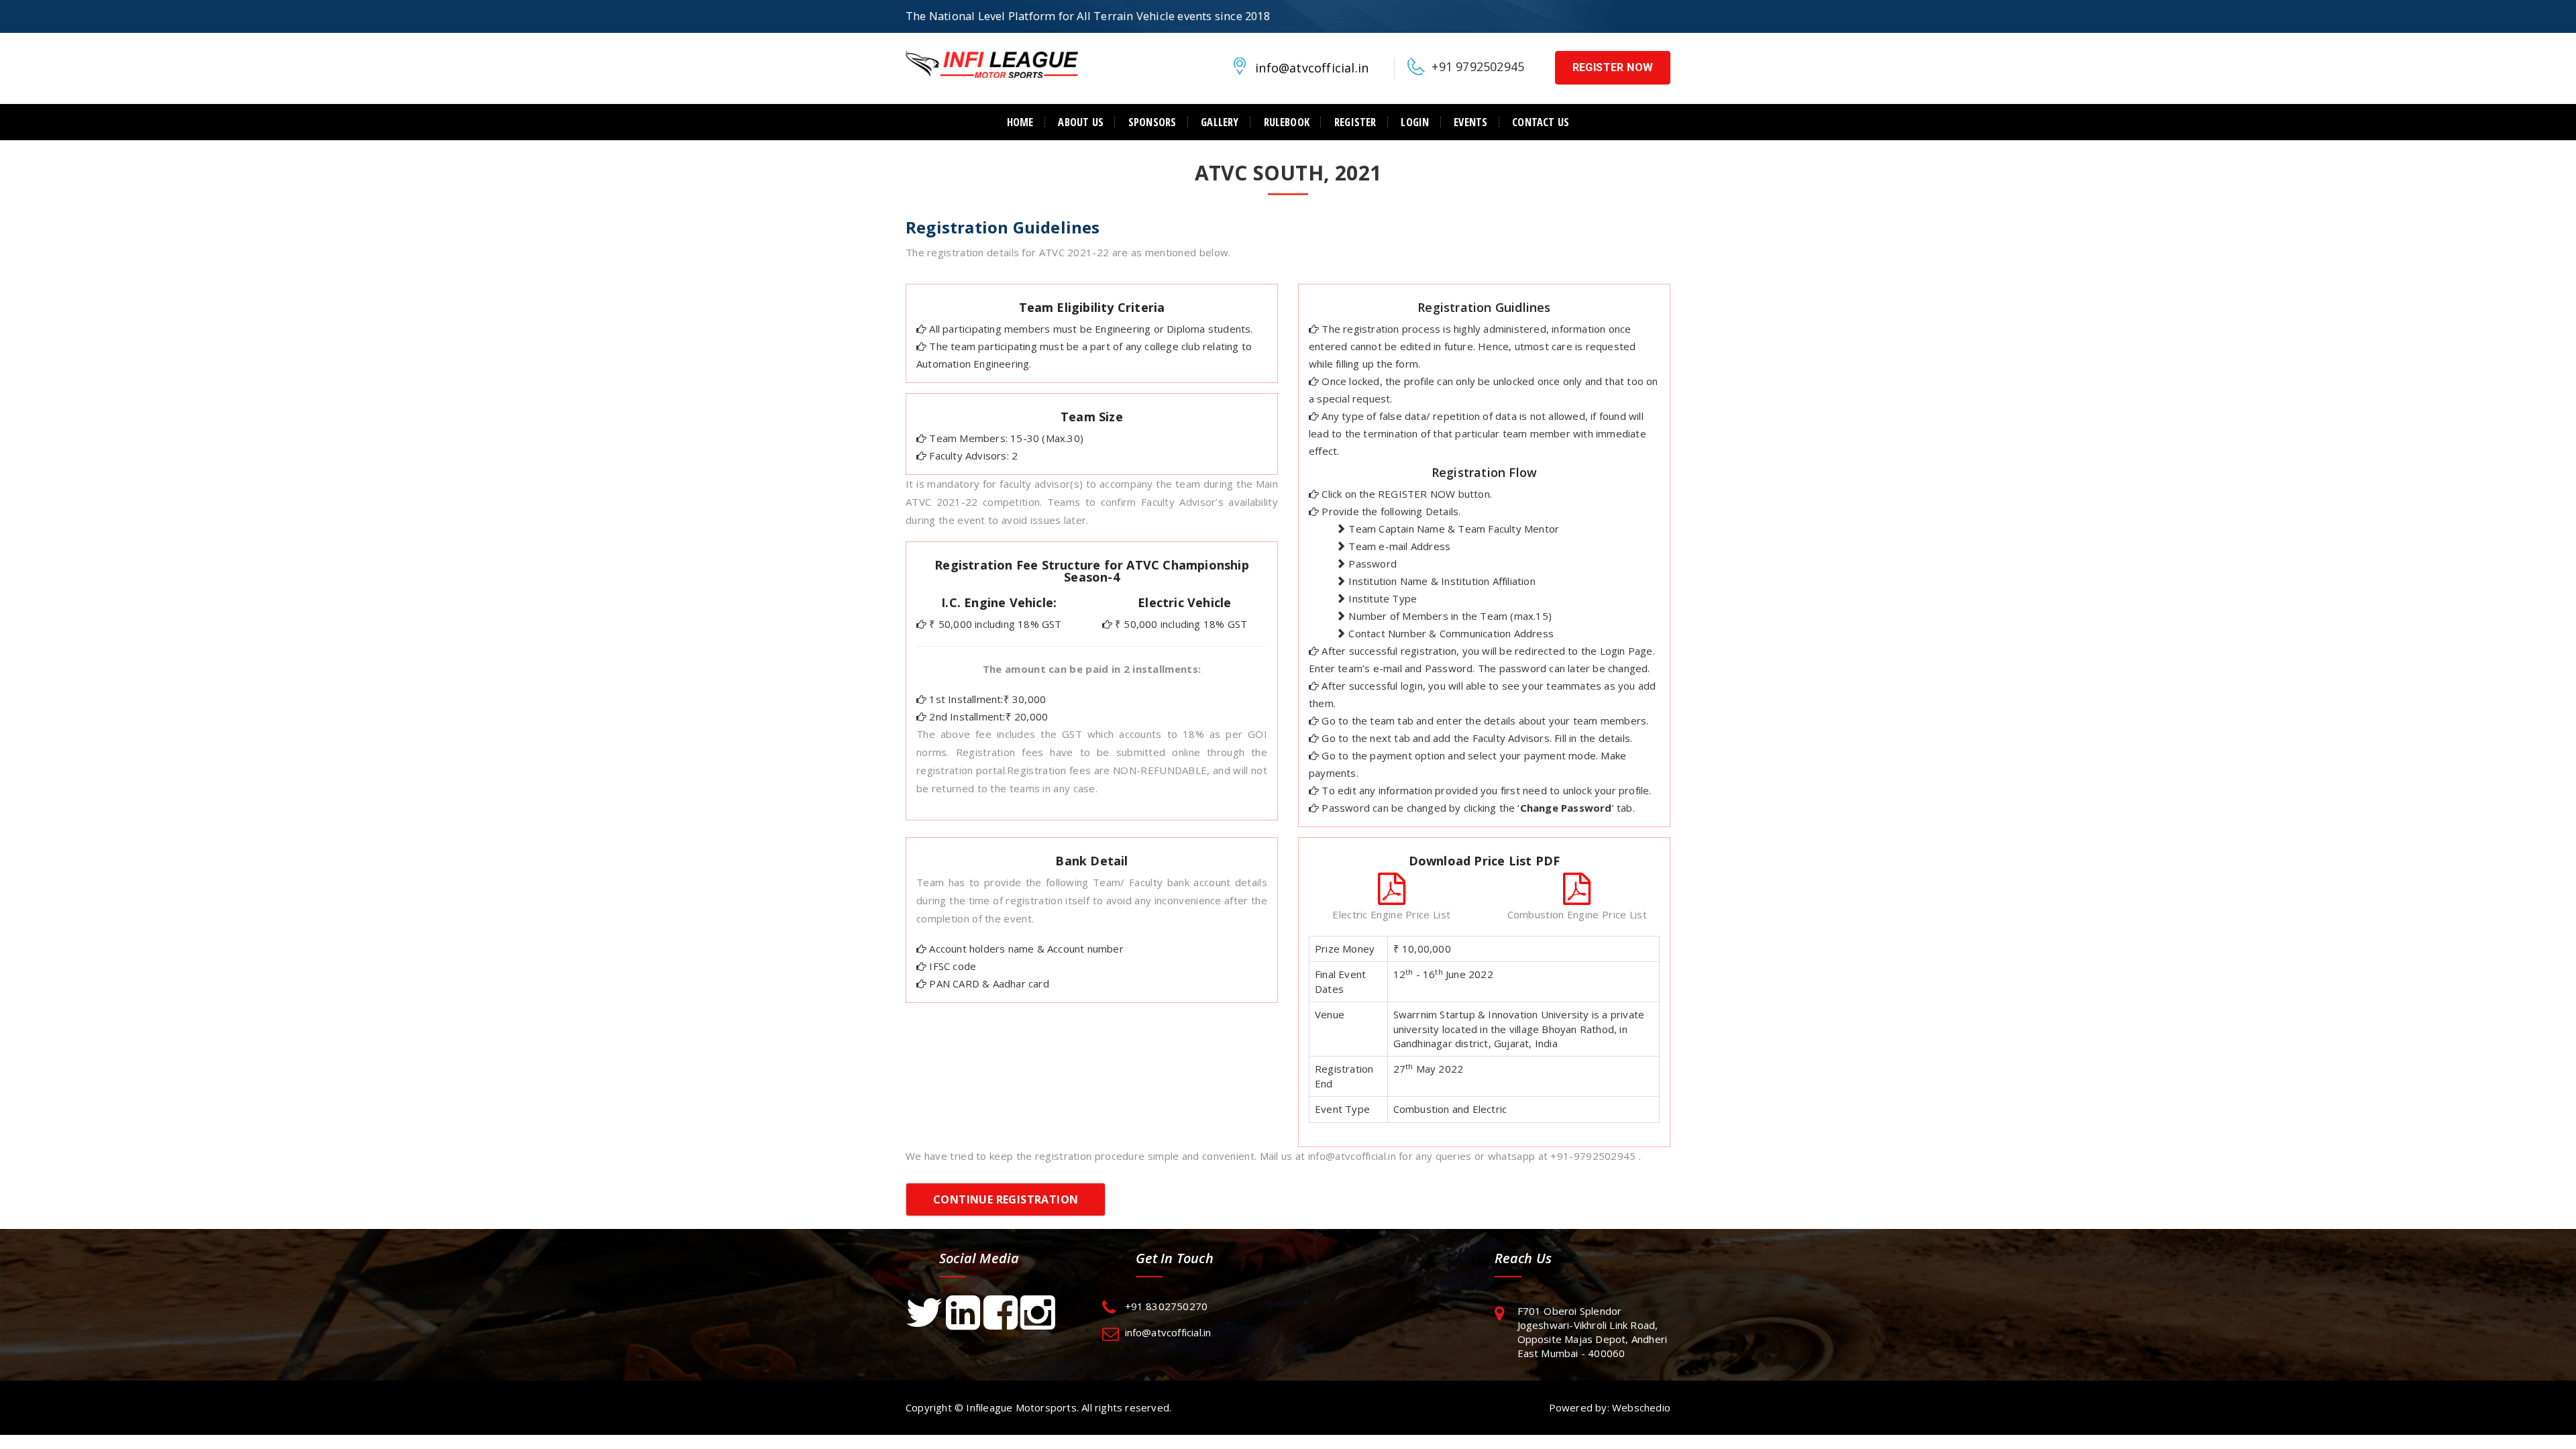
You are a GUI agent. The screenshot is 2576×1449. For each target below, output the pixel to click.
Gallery (1220, 122)
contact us (1541, 122)
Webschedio (1641, 1407)
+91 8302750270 (1167, 1306)
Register (1355, 122)
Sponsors (1152, 122)
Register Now (1613, 67)
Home (1020, 122)
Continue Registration (1006, 1199)
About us (1081, 122)
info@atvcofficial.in (1312, 68)
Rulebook (1287, 122)
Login (1415, 122)
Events (1470, 122)
